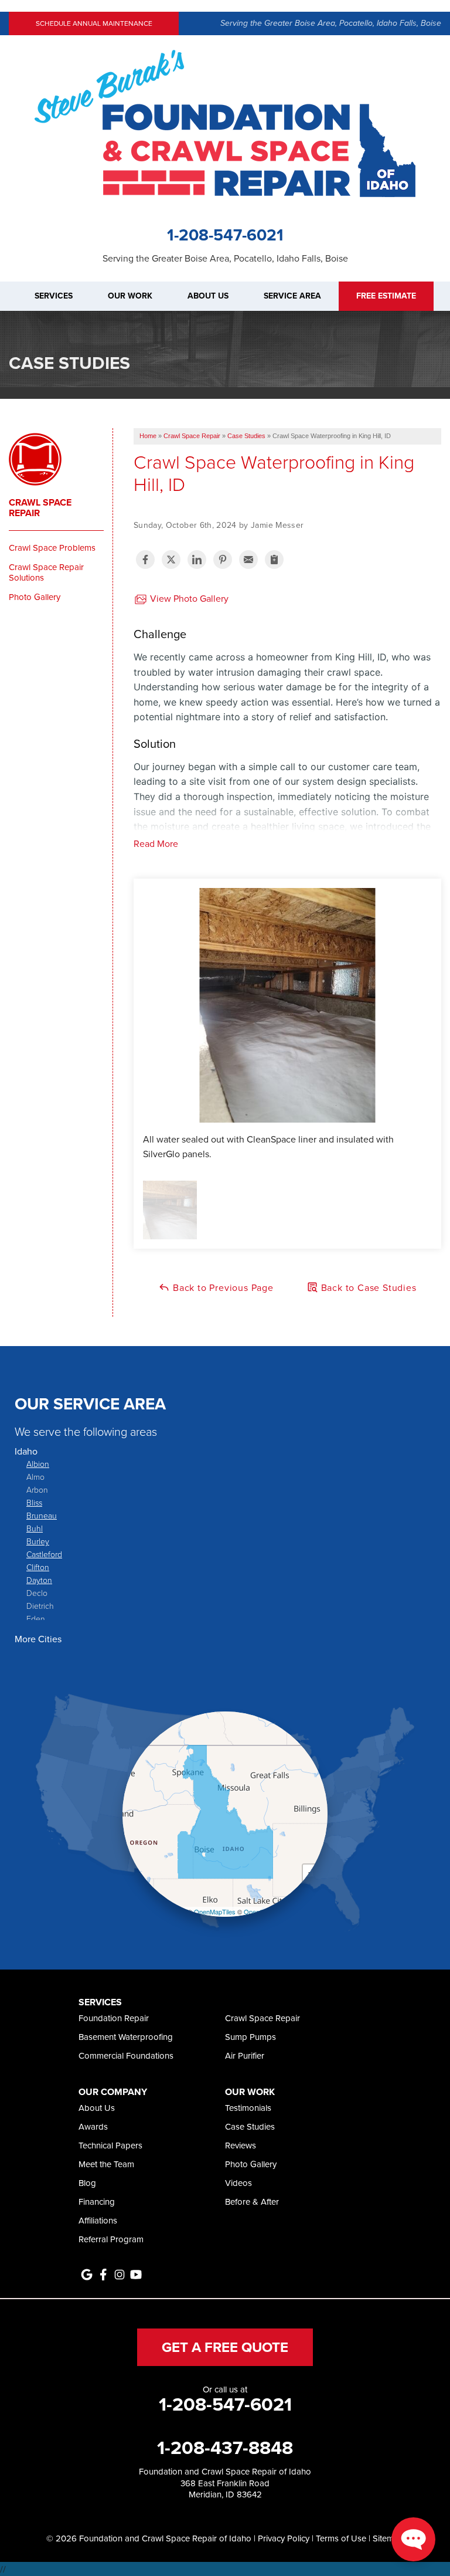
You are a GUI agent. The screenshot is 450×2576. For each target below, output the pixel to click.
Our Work (130, 296)
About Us (208, 296)
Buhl (35, 1528)
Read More (156, 843)
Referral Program (111, 2239)
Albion (38, 1464)
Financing (97, 2202)
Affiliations (98, 2220)
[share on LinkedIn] (197, 560)
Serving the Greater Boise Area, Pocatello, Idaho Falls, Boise (331, 23)
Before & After (252, 2202)
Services (54, 296)
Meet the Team (106, 2164)
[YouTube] (136, 2275)
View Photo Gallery (188, 598)
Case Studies (250, 2126)
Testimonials (248, 2108)
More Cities (38, 1639)
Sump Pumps (250, 2037)
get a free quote (225, 2347)
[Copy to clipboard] (274, 560)
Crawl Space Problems (52, 548)
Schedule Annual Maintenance (94, 23)
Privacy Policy (284, 2538)
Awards (93, 2126)
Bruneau (42, 1515)
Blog (87, 2183)
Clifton (38, 1567)
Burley (38, 1541)
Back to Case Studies (367, 1287)
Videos (238, 2183)
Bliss (34, 1502)
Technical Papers (110, 2145)
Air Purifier (245, 2055)
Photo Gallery (35, 597)
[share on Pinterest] (223, 560)
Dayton (39, 1580)
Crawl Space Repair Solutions (46, 572)
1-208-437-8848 (225, 2448)
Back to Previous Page (222, 1287)
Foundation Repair (114, 2018)
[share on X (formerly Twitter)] (171, 560)
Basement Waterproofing (126, 2037)
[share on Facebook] (145, 560)
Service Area (292, 296)
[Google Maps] (87, 2275)
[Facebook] (103, 2275)
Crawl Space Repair (40, 508)
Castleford (44, 1554)
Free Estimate (386, 296)
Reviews (241, 2145)
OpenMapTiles (215, 1911)
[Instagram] (120, 2275)
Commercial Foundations (126, 2055)
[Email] (248, 560)
